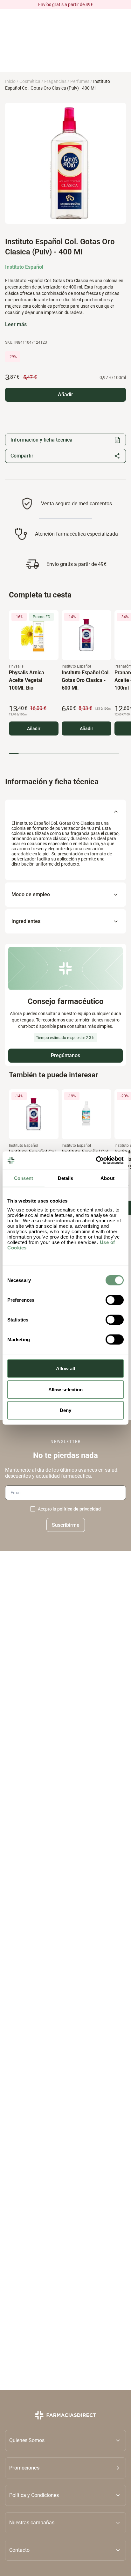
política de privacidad (79, 1509)
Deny (65, 1410)
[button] (65, 2468)
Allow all (66, 1368)
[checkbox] (33, 1509)
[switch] (115, 1300)
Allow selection (66, 1389)
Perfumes (80, 81)
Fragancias (55, 81)
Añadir (34, 728)
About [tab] (107, 1178)
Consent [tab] (24, 1178)
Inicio (10, 81)
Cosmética (30, 81)
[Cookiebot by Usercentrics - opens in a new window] (96, 1160)
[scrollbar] (64, 754)
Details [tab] (66, 1178)
